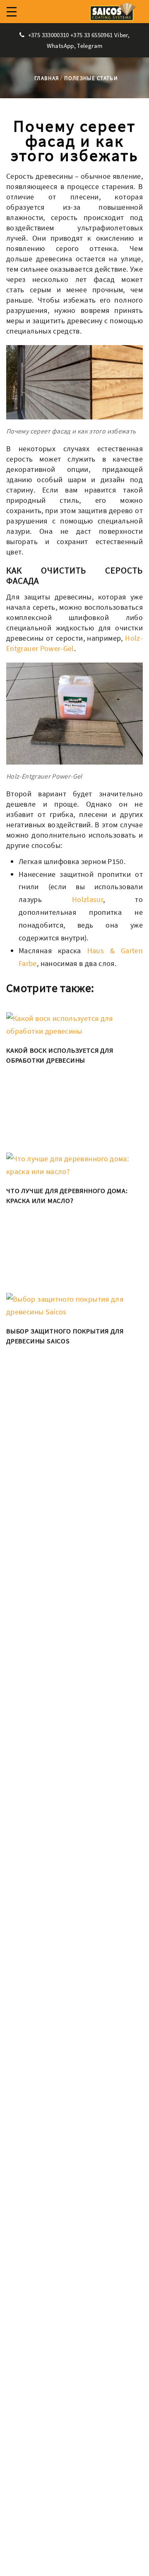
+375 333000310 (48, 35)
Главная (47, 78)
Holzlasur (88, 899)
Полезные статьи (91, 78)
